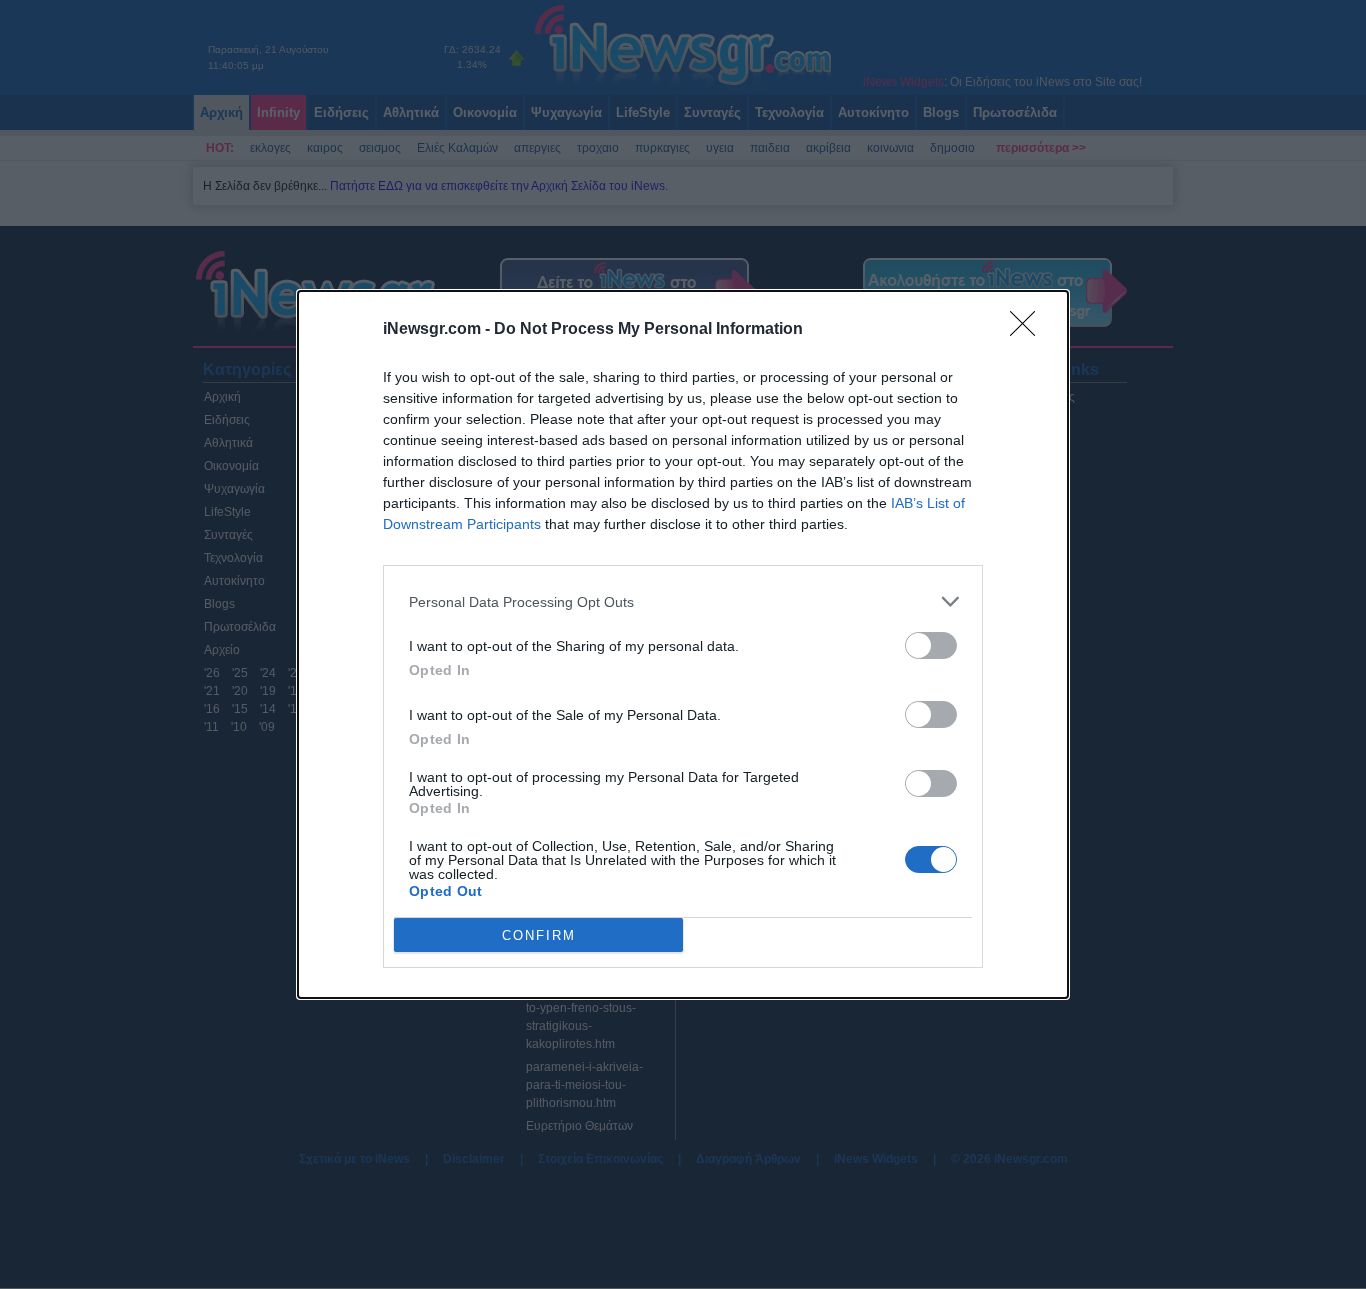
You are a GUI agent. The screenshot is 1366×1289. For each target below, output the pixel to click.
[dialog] (683, 644)
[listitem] (683, 601)
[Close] (1029, 330)
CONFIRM (539, 935)
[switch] (931, 645)
